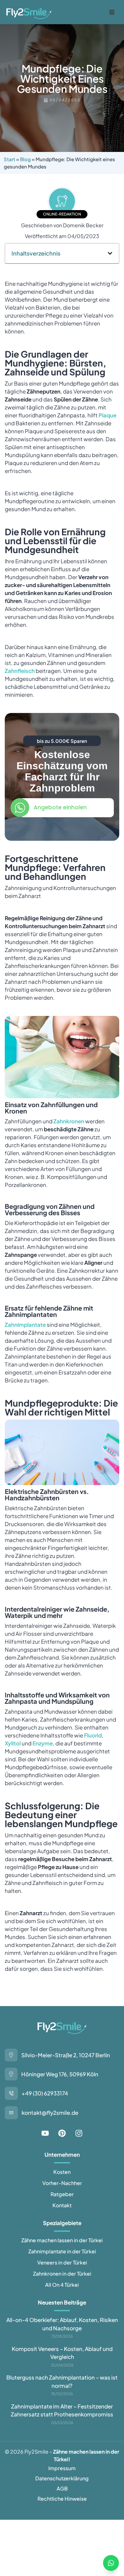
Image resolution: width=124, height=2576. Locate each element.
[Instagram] (79, 2133)
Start (10, 159)
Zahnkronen (69, 1121)
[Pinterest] (62, 2133)
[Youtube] (45, 2133)
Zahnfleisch (20, 671)
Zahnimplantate (25, 1325)
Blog (25, 159)
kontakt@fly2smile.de (50, 2113)
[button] (112, 12)
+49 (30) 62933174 (45, 2093)
